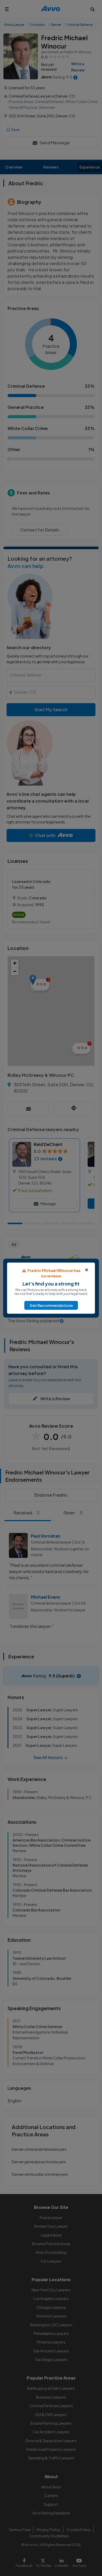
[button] (51, 1305)
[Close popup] (87, 1270)
